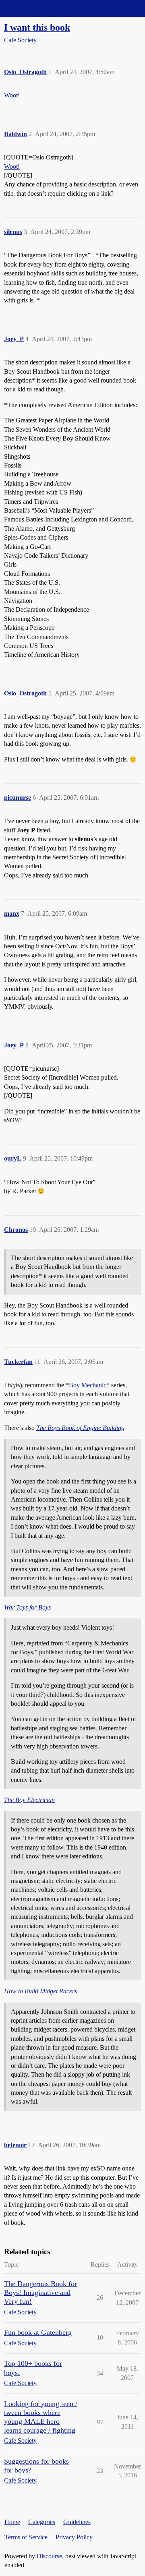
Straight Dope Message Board (42, 8)
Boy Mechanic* (89, 1385)
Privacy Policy (74, 2537)
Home (12, 2522)
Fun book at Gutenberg (38, 2332)
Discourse (49, 2556)
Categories (42, 2522)
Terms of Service (26, 2537)
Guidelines (77, 2522)
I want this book (37, 27)
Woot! (12, 95)
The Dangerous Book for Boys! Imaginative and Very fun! (40, 2293)
